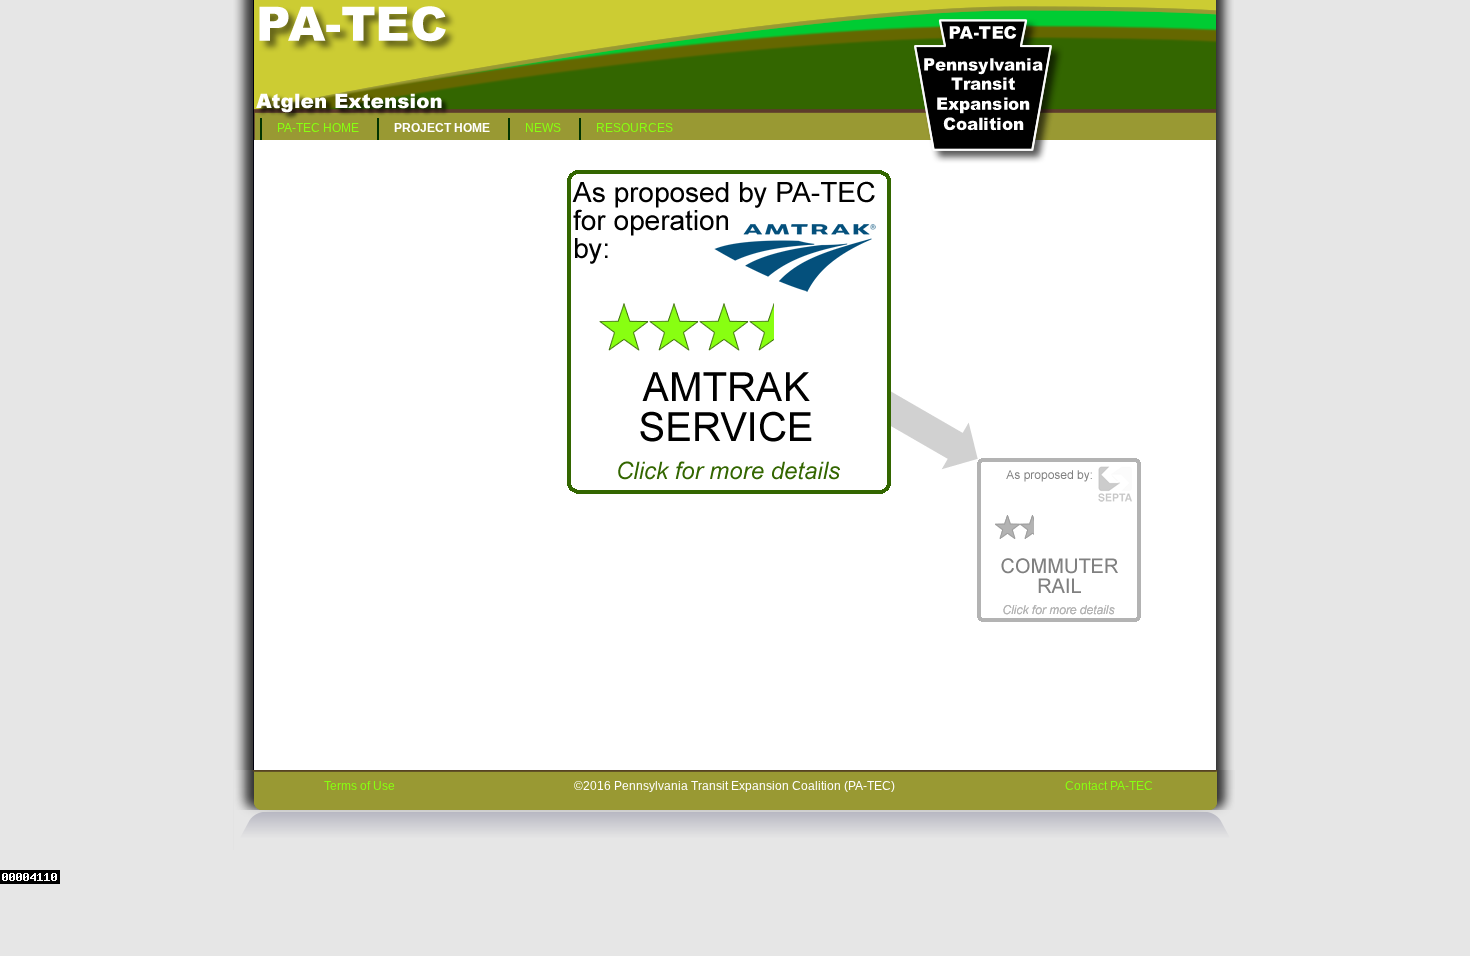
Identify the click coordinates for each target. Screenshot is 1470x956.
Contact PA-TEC (1109, 786)
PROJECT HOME (442, 128)
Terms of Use (359, 786)
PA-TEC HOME (318, 128)
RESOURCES (634, 128)
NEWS (543, 128)
